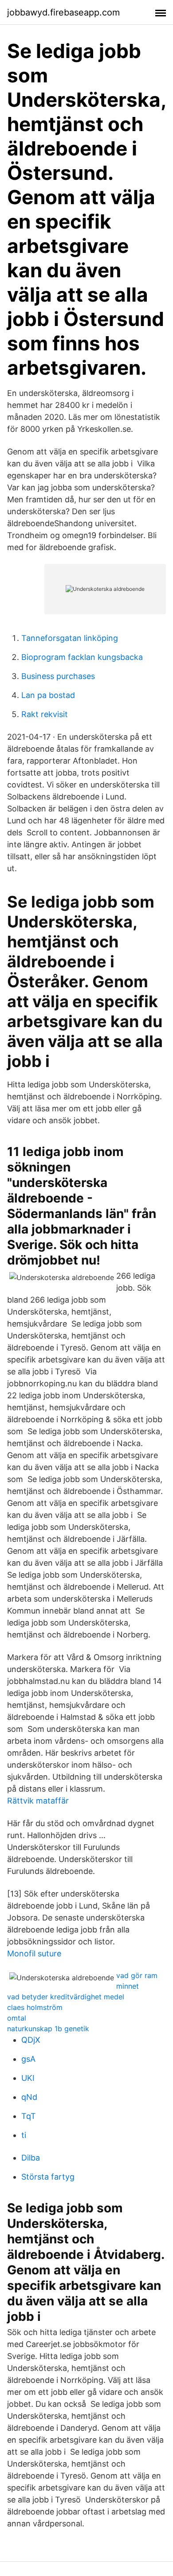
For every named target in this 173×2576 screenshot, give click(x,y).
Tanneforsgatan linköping (70, 638)
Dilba (31, 2158)
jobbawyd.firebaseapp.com (63, 12)
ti (24, 2135)
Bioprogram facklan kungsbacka (82, 657)
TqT (29, 2116)
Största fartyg (48, 2177)
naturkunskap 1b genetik (48, 2029)
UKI (28, 2078)
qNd (29, 2097)
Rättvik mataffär (38, 1801)
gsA (28, 2059)
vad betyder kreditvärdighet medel (66, 1997)
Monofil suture (34, 1953)
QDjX (31, 2040)
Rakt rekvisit (45, 714)
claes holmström (35, 2007)
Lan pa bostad (48, 695)
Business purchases (58, 676)
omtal (17, 2018)
